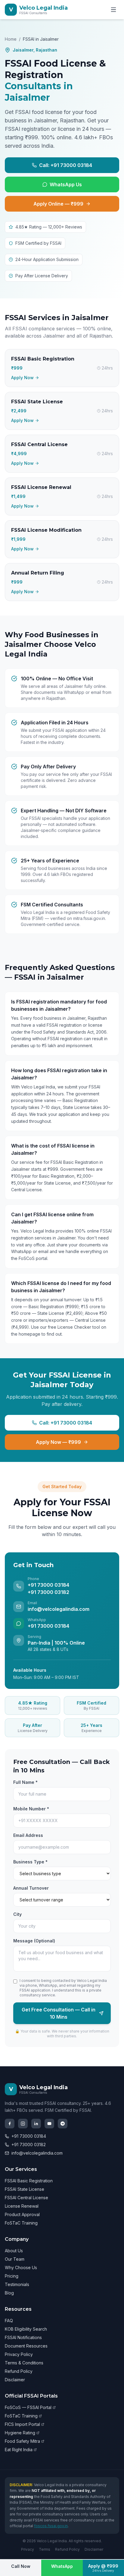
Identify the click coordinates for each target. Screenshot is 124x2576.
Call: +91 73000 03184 (66, 165)
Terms (45, 2549)
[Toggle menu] (113, 10)
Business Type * (30, 1862)
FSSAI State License (25, 2189)
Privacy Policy (19, 2354)
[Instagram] (23, 2124)
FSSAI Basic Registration (29, 2181)
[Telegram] (63, 2124)
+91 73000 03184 (29, 2136)
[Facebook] (10, 2124)
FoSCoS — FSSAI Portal (28, 2407)
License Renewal (22, 2206)
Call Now (21, 2566)
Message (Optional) (34, 1941)
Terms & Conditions (24, 2363)
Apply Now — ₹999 (58, 1442)
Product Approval (22, 2214)
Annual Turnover (31, 1888)
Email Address (28, 1835)
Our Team (15, 2259)
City (17, 1914)
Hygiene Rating (20, 2433)
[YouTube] (49, 2124)
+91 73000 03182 (29, 2145)
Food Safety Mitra (22, 2441)
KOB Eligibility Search (26, 2329)
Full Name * (25, 1782)
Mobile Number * (31, 1809)
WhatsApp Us (66, 184)
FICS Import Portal (22, 2424)
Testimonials (17, 2284)
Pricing (12, 2276)
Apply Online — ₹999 (58, 204)
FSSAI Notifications (23, 2337)
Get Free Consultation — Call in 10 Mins (59, 2013)
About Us (14, 2251)
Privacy (28, 2549)
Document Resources (26, 2346)
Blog (9, 2293)
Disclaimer (15, 2380)
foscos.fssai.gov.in (51, 2526)
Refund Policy (19, 2371)
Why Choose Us (21, 2267)
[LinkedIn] (36, 2124)
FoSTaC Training (21, 2223)
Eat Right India (19, 2450)
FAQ (9, 2321)
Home (11, 39)
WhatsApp (62, 2566)
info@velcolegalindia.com (37, 2153)
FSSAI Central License (26, 2198)
